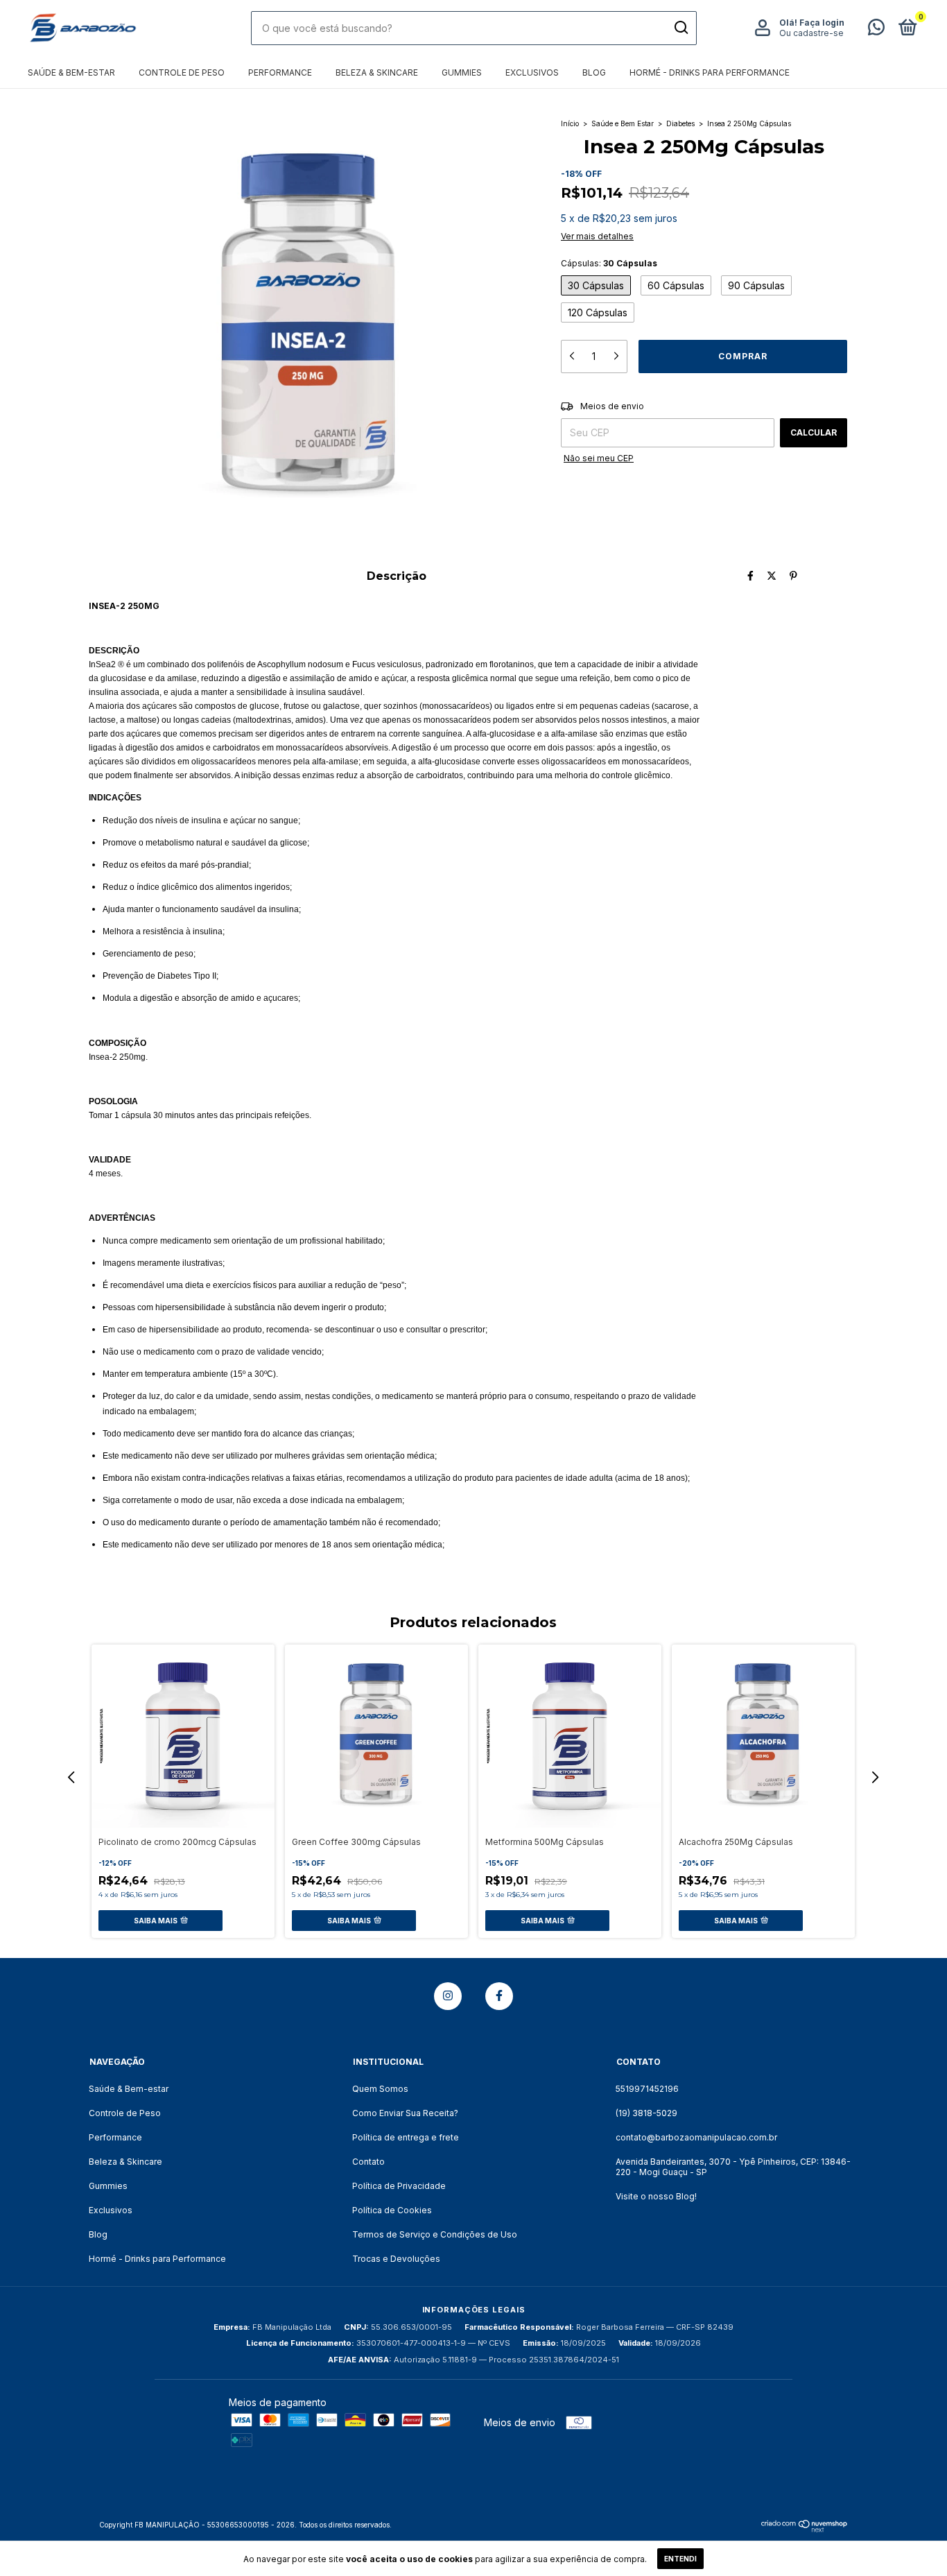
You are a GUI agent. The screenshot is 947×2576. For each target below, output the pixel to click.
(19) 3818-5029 (646, 2113)
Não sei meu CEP (599, 458)
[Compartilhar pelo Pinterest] (793, 575)
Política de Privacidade (399, 2186)
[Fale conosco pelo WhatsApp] (876, 30)
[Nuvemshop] (805, 2528)
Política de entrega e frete (406, 2137)
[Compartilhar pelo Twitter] (772, 575)
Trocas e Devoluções (396, 2259)
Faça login (822, 23)
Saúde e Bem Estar (623, 123)
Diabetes (680, 123)
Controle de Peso (182, 72)
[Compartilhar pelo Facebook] (750, 575)
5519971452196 (647, 2089)
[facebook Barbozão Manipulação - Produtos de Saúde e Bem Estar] (499, 1996)
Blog (594, 72)
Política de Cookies (392, 2210)
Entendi (680, 2559)
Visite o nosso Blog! (656, 2196)
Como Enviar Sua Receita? (405, 2113)
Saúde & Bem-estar (71, 72)
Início (570, 123)
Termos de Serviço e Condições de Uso (435, 2234)
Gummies (462, 72)
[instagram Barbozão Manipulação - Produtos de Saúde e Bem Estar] (448, 1996)
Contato (368, 2162)
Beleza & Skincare (377, 72)
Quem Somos (380, 2089)
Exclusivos (532, 72)
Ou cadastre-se (811, 33)
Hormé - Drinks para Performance (710, 72)
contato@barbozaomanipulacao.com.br (696, 2137)
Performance (280, 72)
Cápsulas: (609, 263)
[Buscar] (680, 28)
